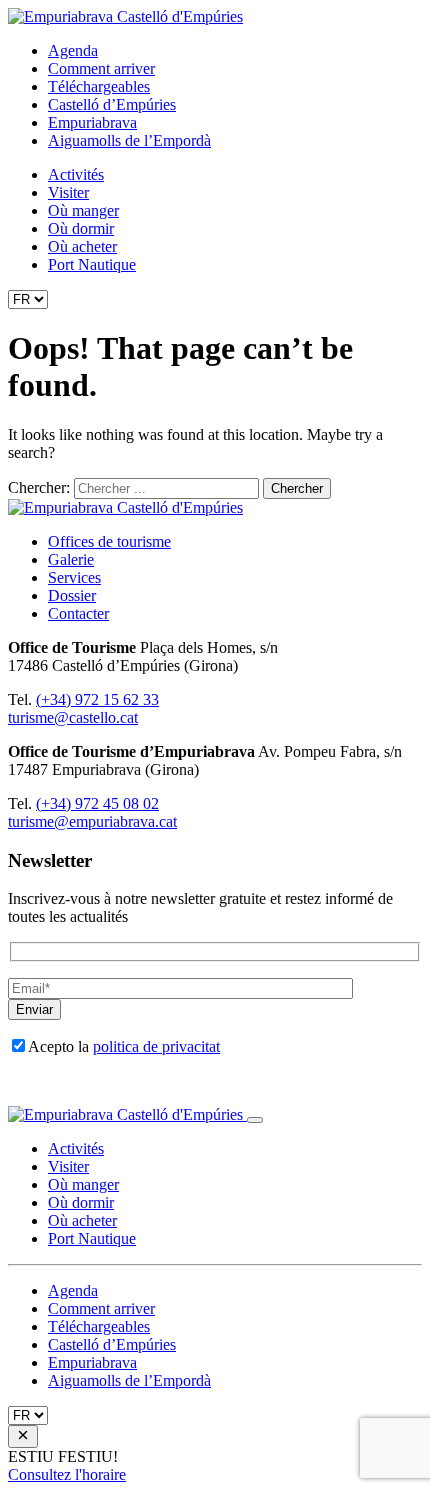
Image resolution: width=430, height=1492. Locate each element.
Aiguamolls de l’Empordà (129, 140)
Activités (76, 174)
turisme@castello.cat (73, 717)
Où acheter (82, 246)
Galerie (71, 559)
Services (74, 577)
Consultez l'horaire (67, 1474)
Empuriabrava (92, 122)
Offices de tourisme (109, 541)
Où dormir (81, 228)
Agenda (73, 50)
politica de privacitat (156, 1046)
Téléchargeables (99, 86)
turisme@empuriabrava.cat (92, 821)
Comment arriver (101, 68)
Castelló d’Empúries (112, 104)
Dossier (72, 595)
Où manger (83, 210)
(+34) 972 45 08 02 (97, 803)
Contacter (78, 613)
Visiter (68, 192)
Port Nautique (92, 264)
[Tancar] (255, 1120)
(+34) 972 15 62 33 (97, 699)
